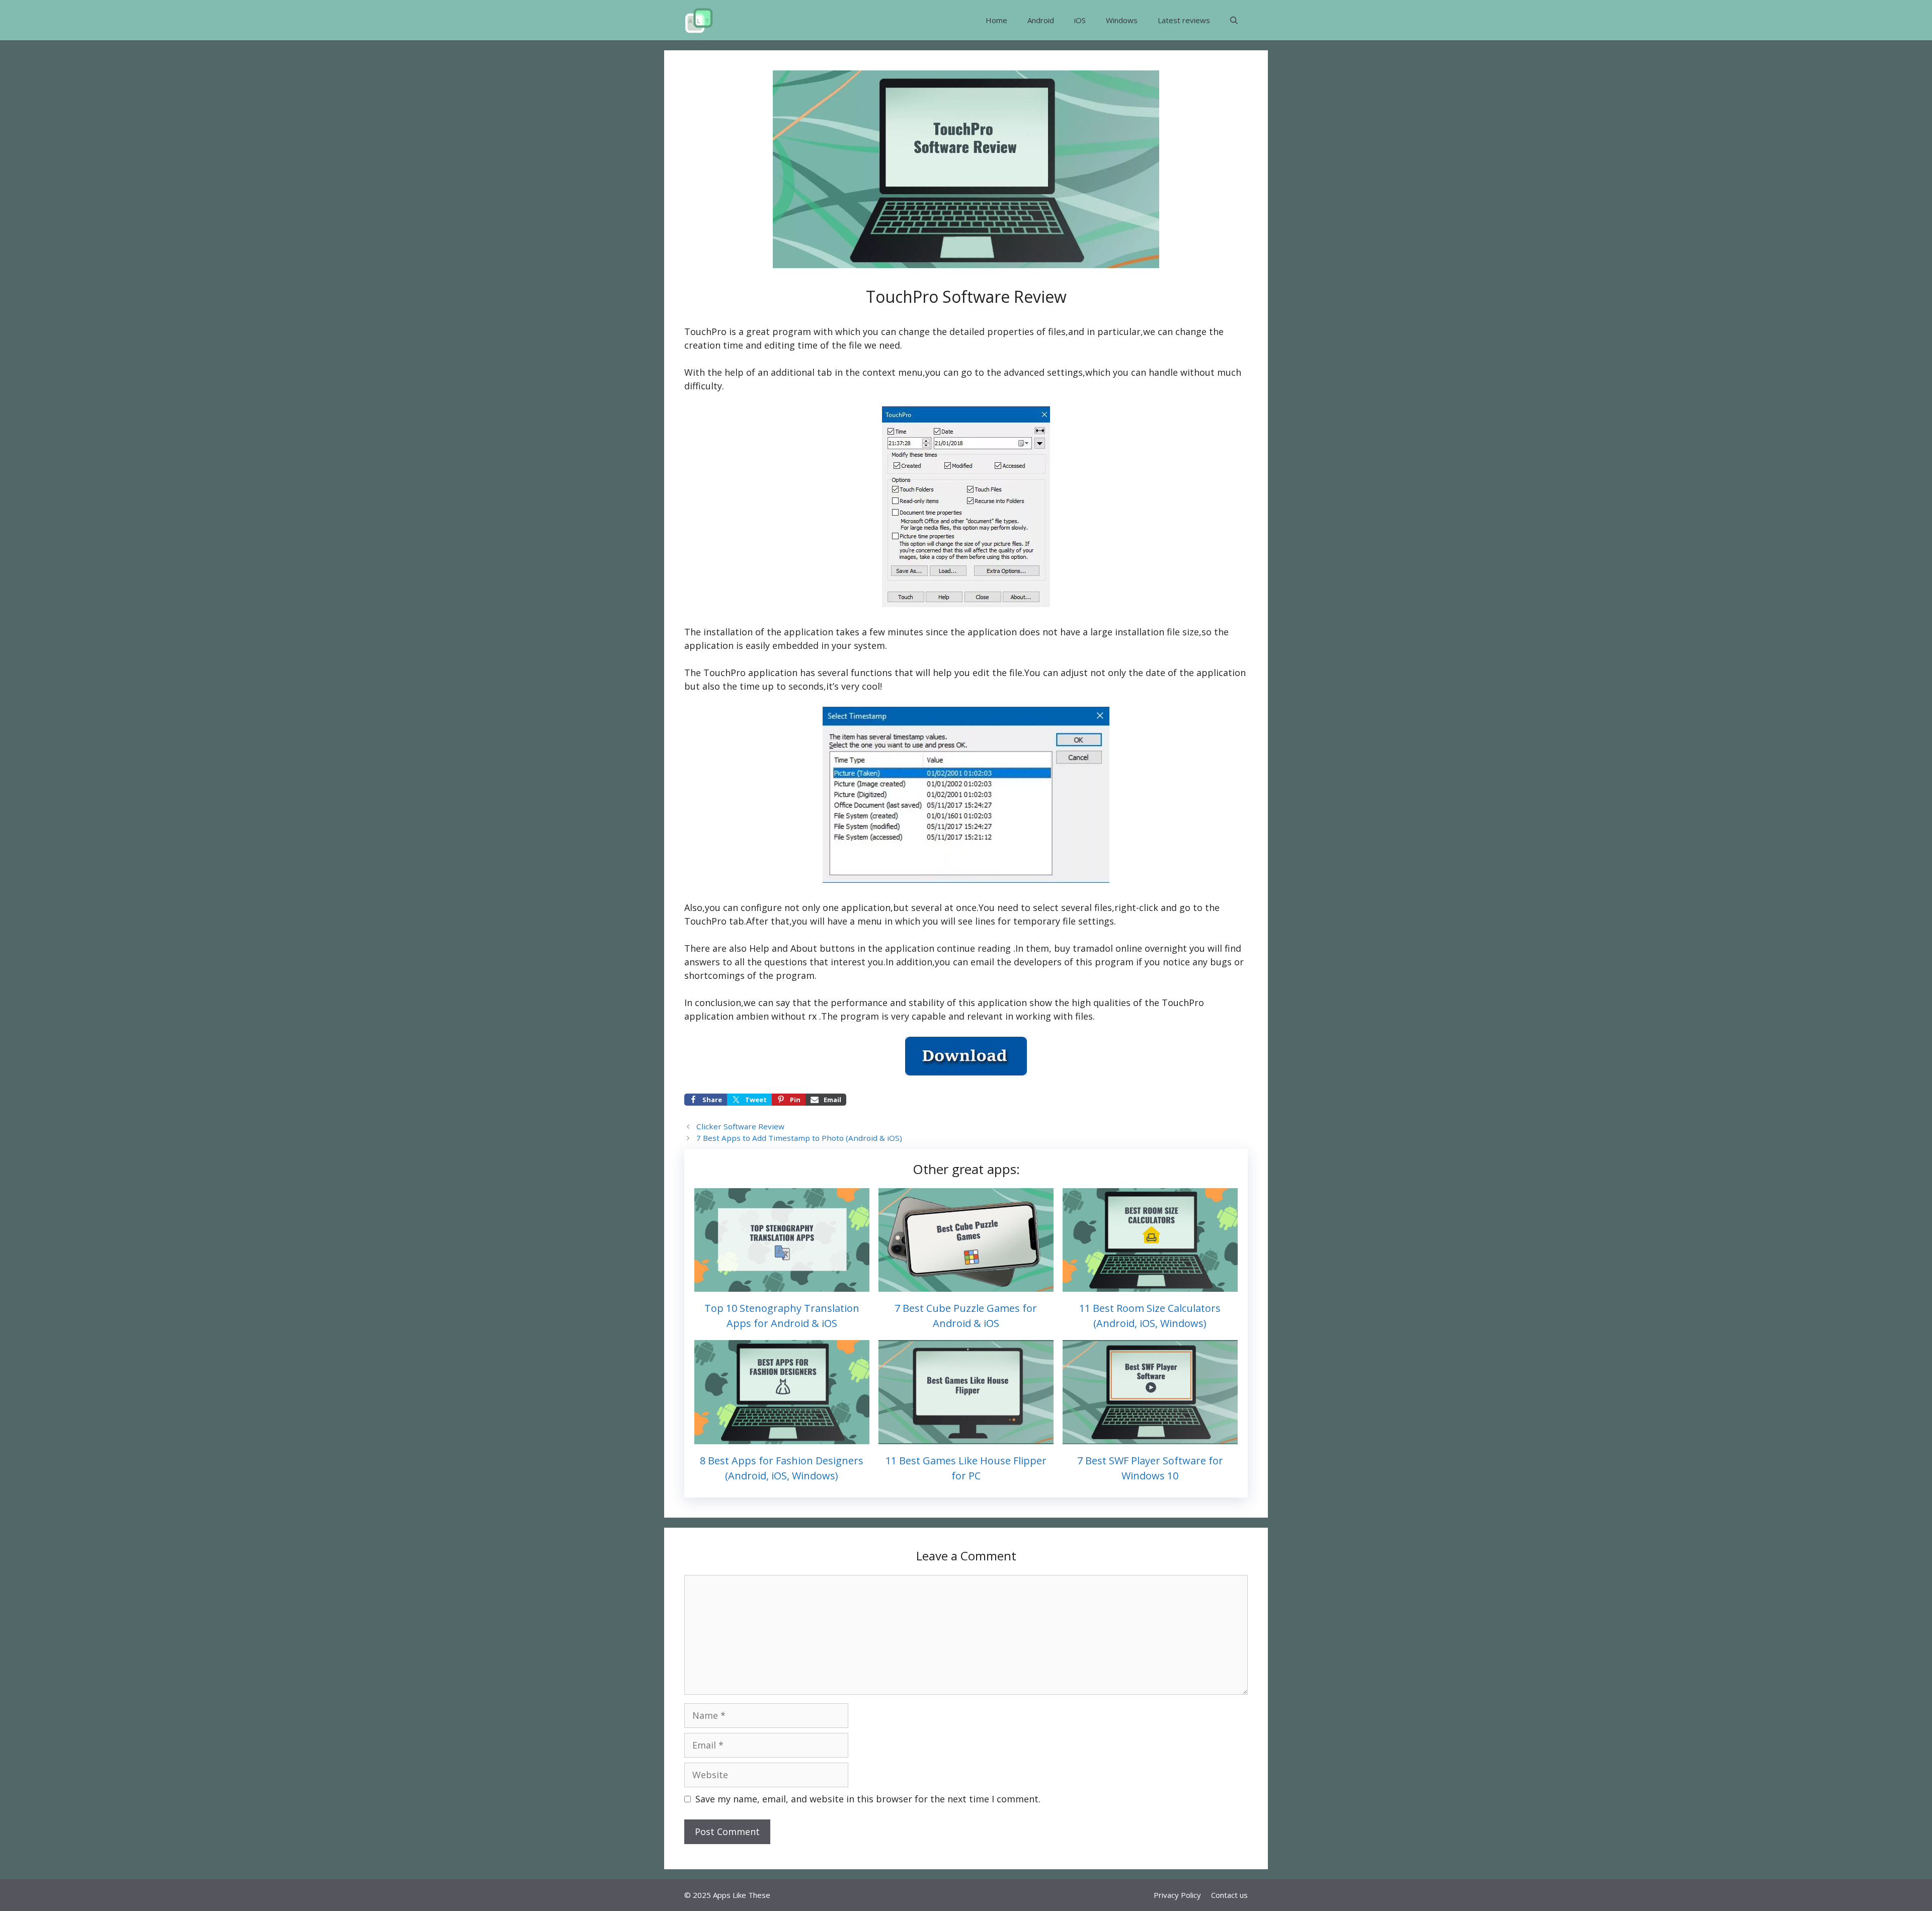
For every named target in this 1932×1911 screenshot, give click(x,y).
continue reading (974, 948)
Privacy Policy (1177, 1895)
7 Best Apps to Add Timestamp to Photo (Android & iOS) (799, 1138)
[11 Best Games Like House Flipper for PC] (966, 1437)
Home (996, 20)
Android (1041, 20)
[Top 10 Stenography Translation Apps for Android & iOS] (782, 1285)
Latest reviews (1184, 20)
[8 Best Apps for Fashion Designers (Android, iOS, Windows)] (782, 1437)
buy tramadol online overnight (1120, 948)
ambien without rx (776, 1016)
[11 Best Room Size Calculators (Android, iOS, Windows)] (1150, 1285)
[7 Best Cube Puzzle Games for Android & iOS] (966, 1285)
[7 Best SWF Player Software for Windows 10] (1150, 1437)
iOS (1080, 20)
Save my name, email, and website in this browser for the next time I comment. (868, 1799)
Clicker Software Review (740, 1126)
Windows (1122, 20)
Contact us (1229, 1895)
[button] (1234, 20)
